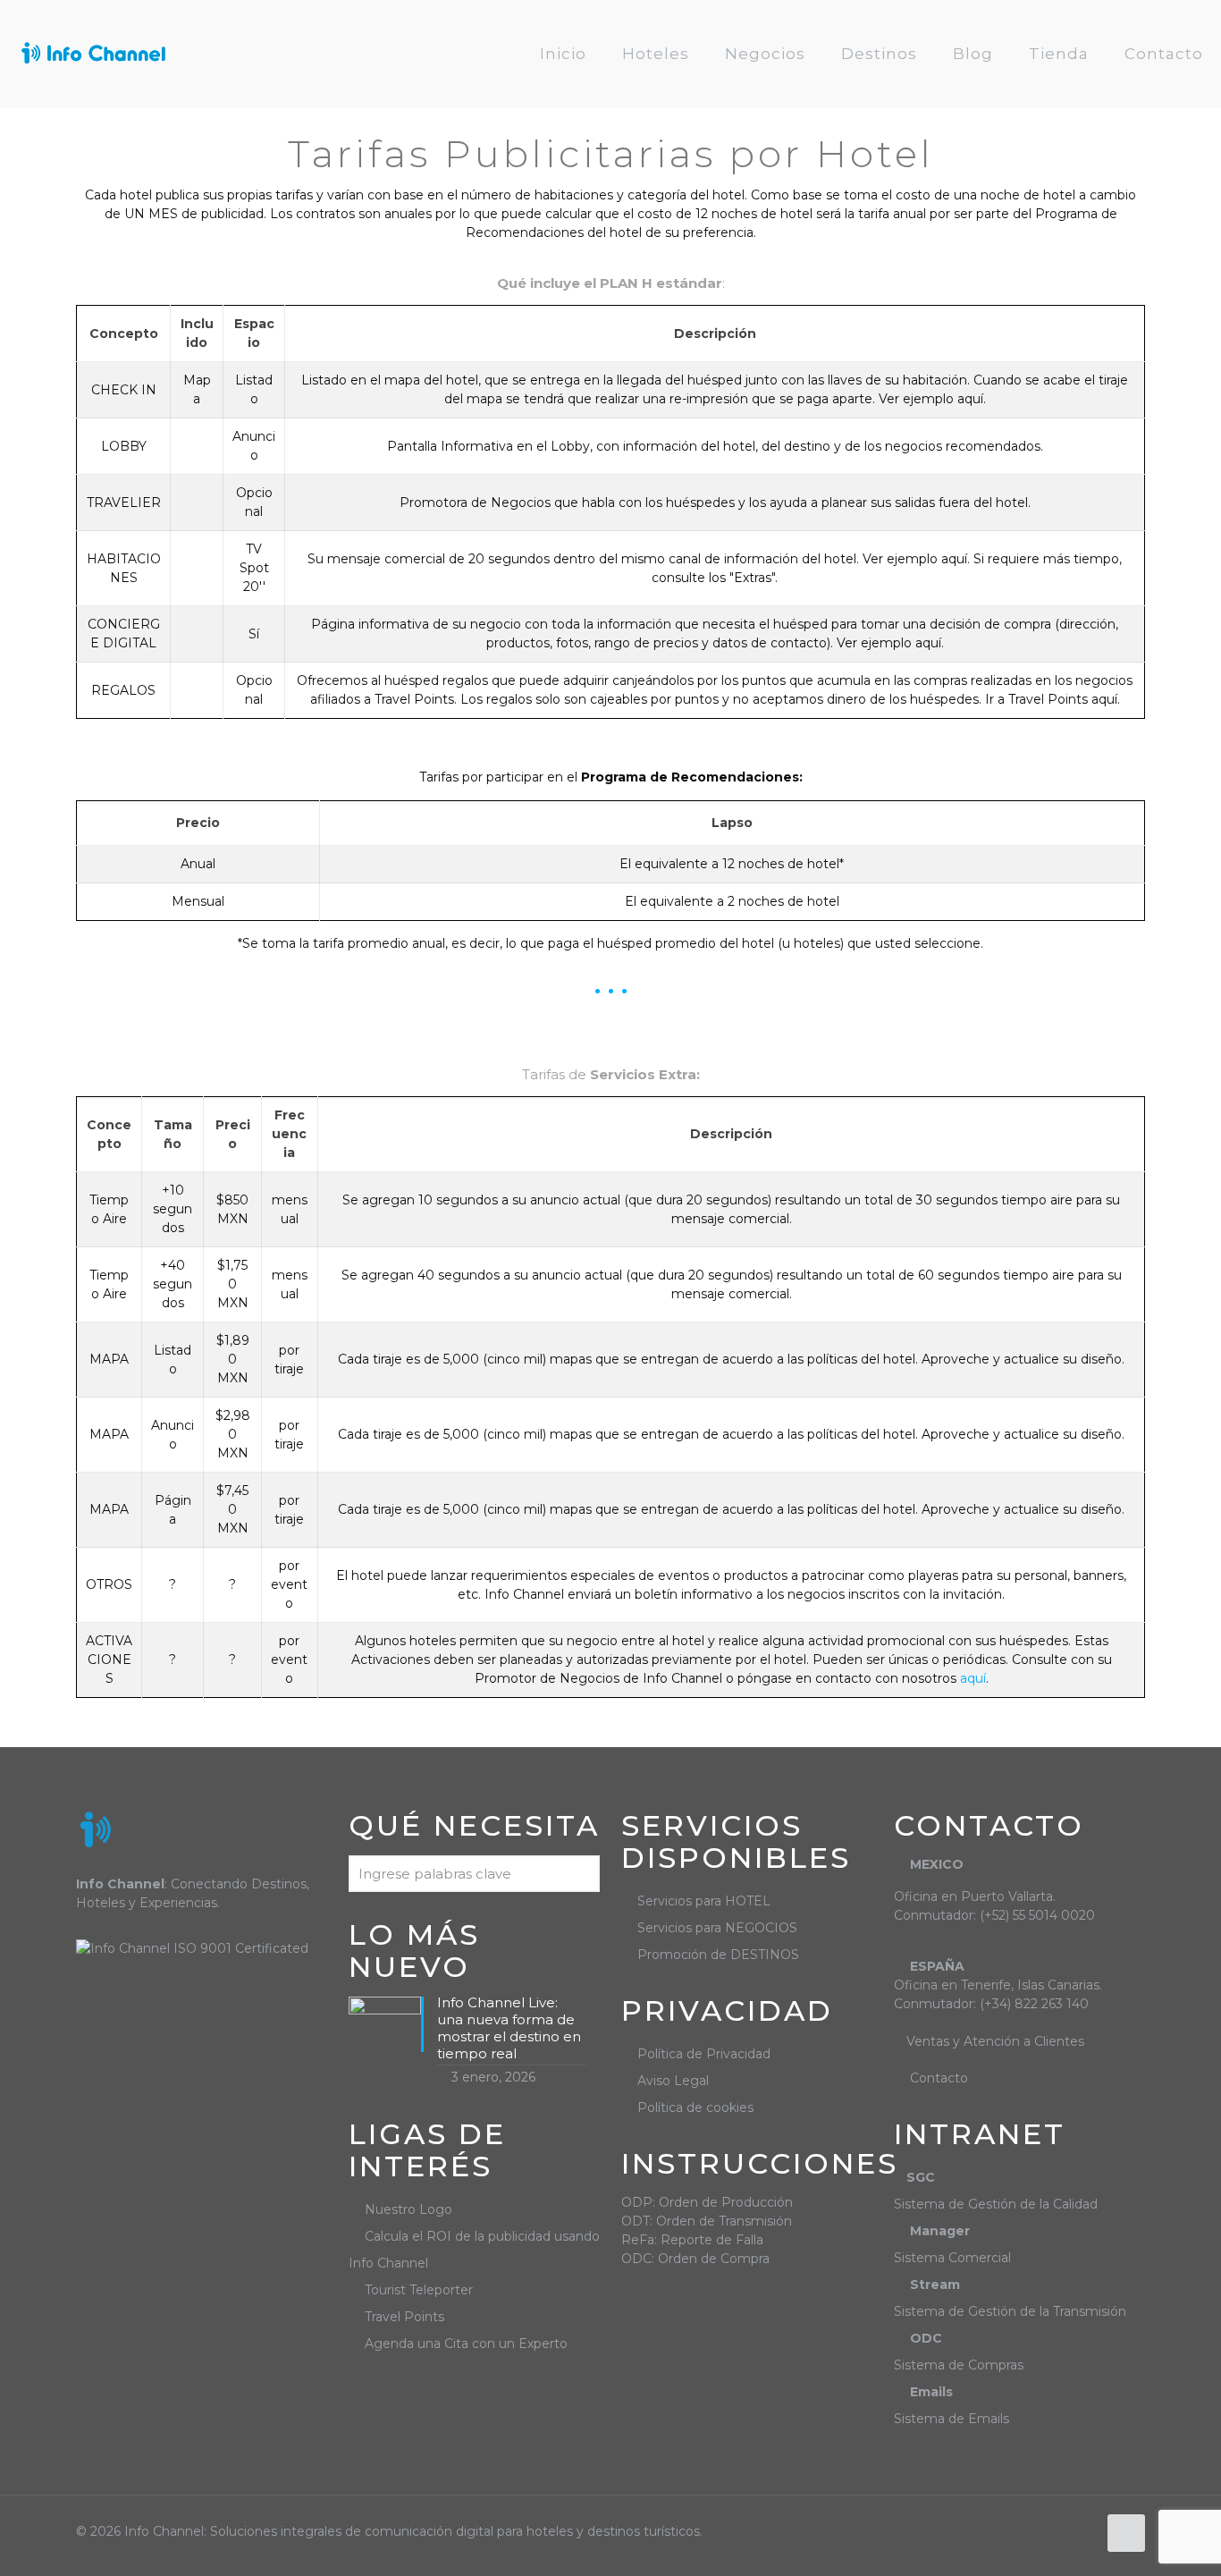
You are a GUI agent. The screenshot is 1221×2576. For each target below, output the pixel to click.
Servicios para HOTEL (704, 1901)
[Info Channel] (93, 54)
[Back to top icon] (1126, 2533)
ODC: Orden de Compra (695, 2259)
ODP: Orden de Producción (707, 2202)
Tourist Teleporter (419, 2290)
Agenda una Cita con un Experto (466, 2344)
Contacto (939, 2078)
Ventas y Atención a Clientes (995, 2041)
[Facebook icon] (1064, 2531)
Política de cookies (695, 2107)
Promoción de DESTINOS (718, 1955)
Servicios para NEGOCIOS (717, 1928)
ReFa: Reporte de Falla (692, 2240)
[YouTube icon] (1083, 2531)
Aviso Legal (673, 2081)
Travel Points (404, 2317)
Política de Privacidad (704, 2054)
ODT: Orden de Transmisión (707, 2221)
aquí (973, 1678)
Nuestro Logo (408, 2209)
